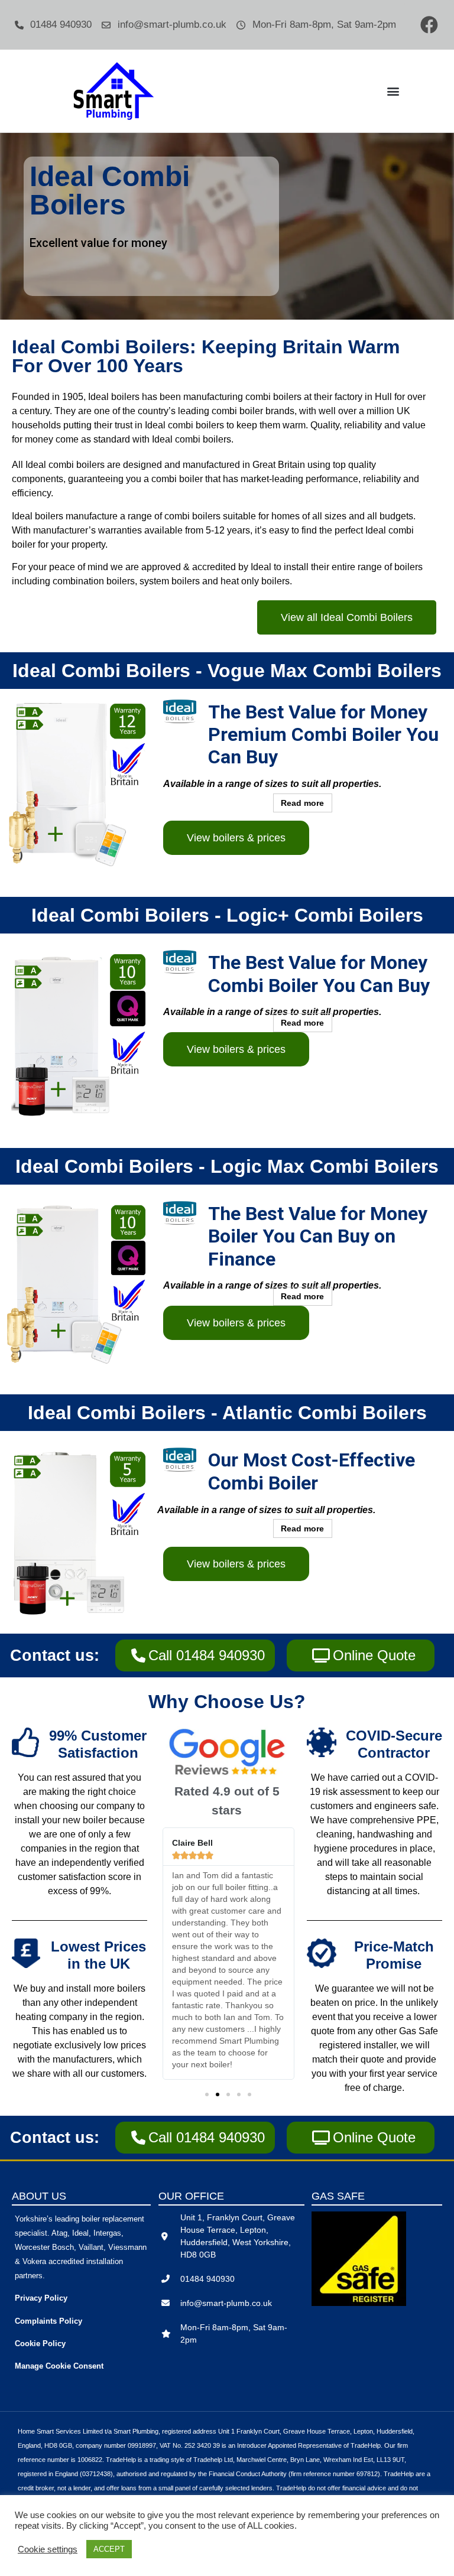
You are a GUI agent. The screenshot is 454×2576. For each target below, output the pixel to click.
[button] (393, 91)
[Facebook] (429, 25)
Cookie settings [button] (48, 2549)
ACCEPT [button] (109, 2549)
